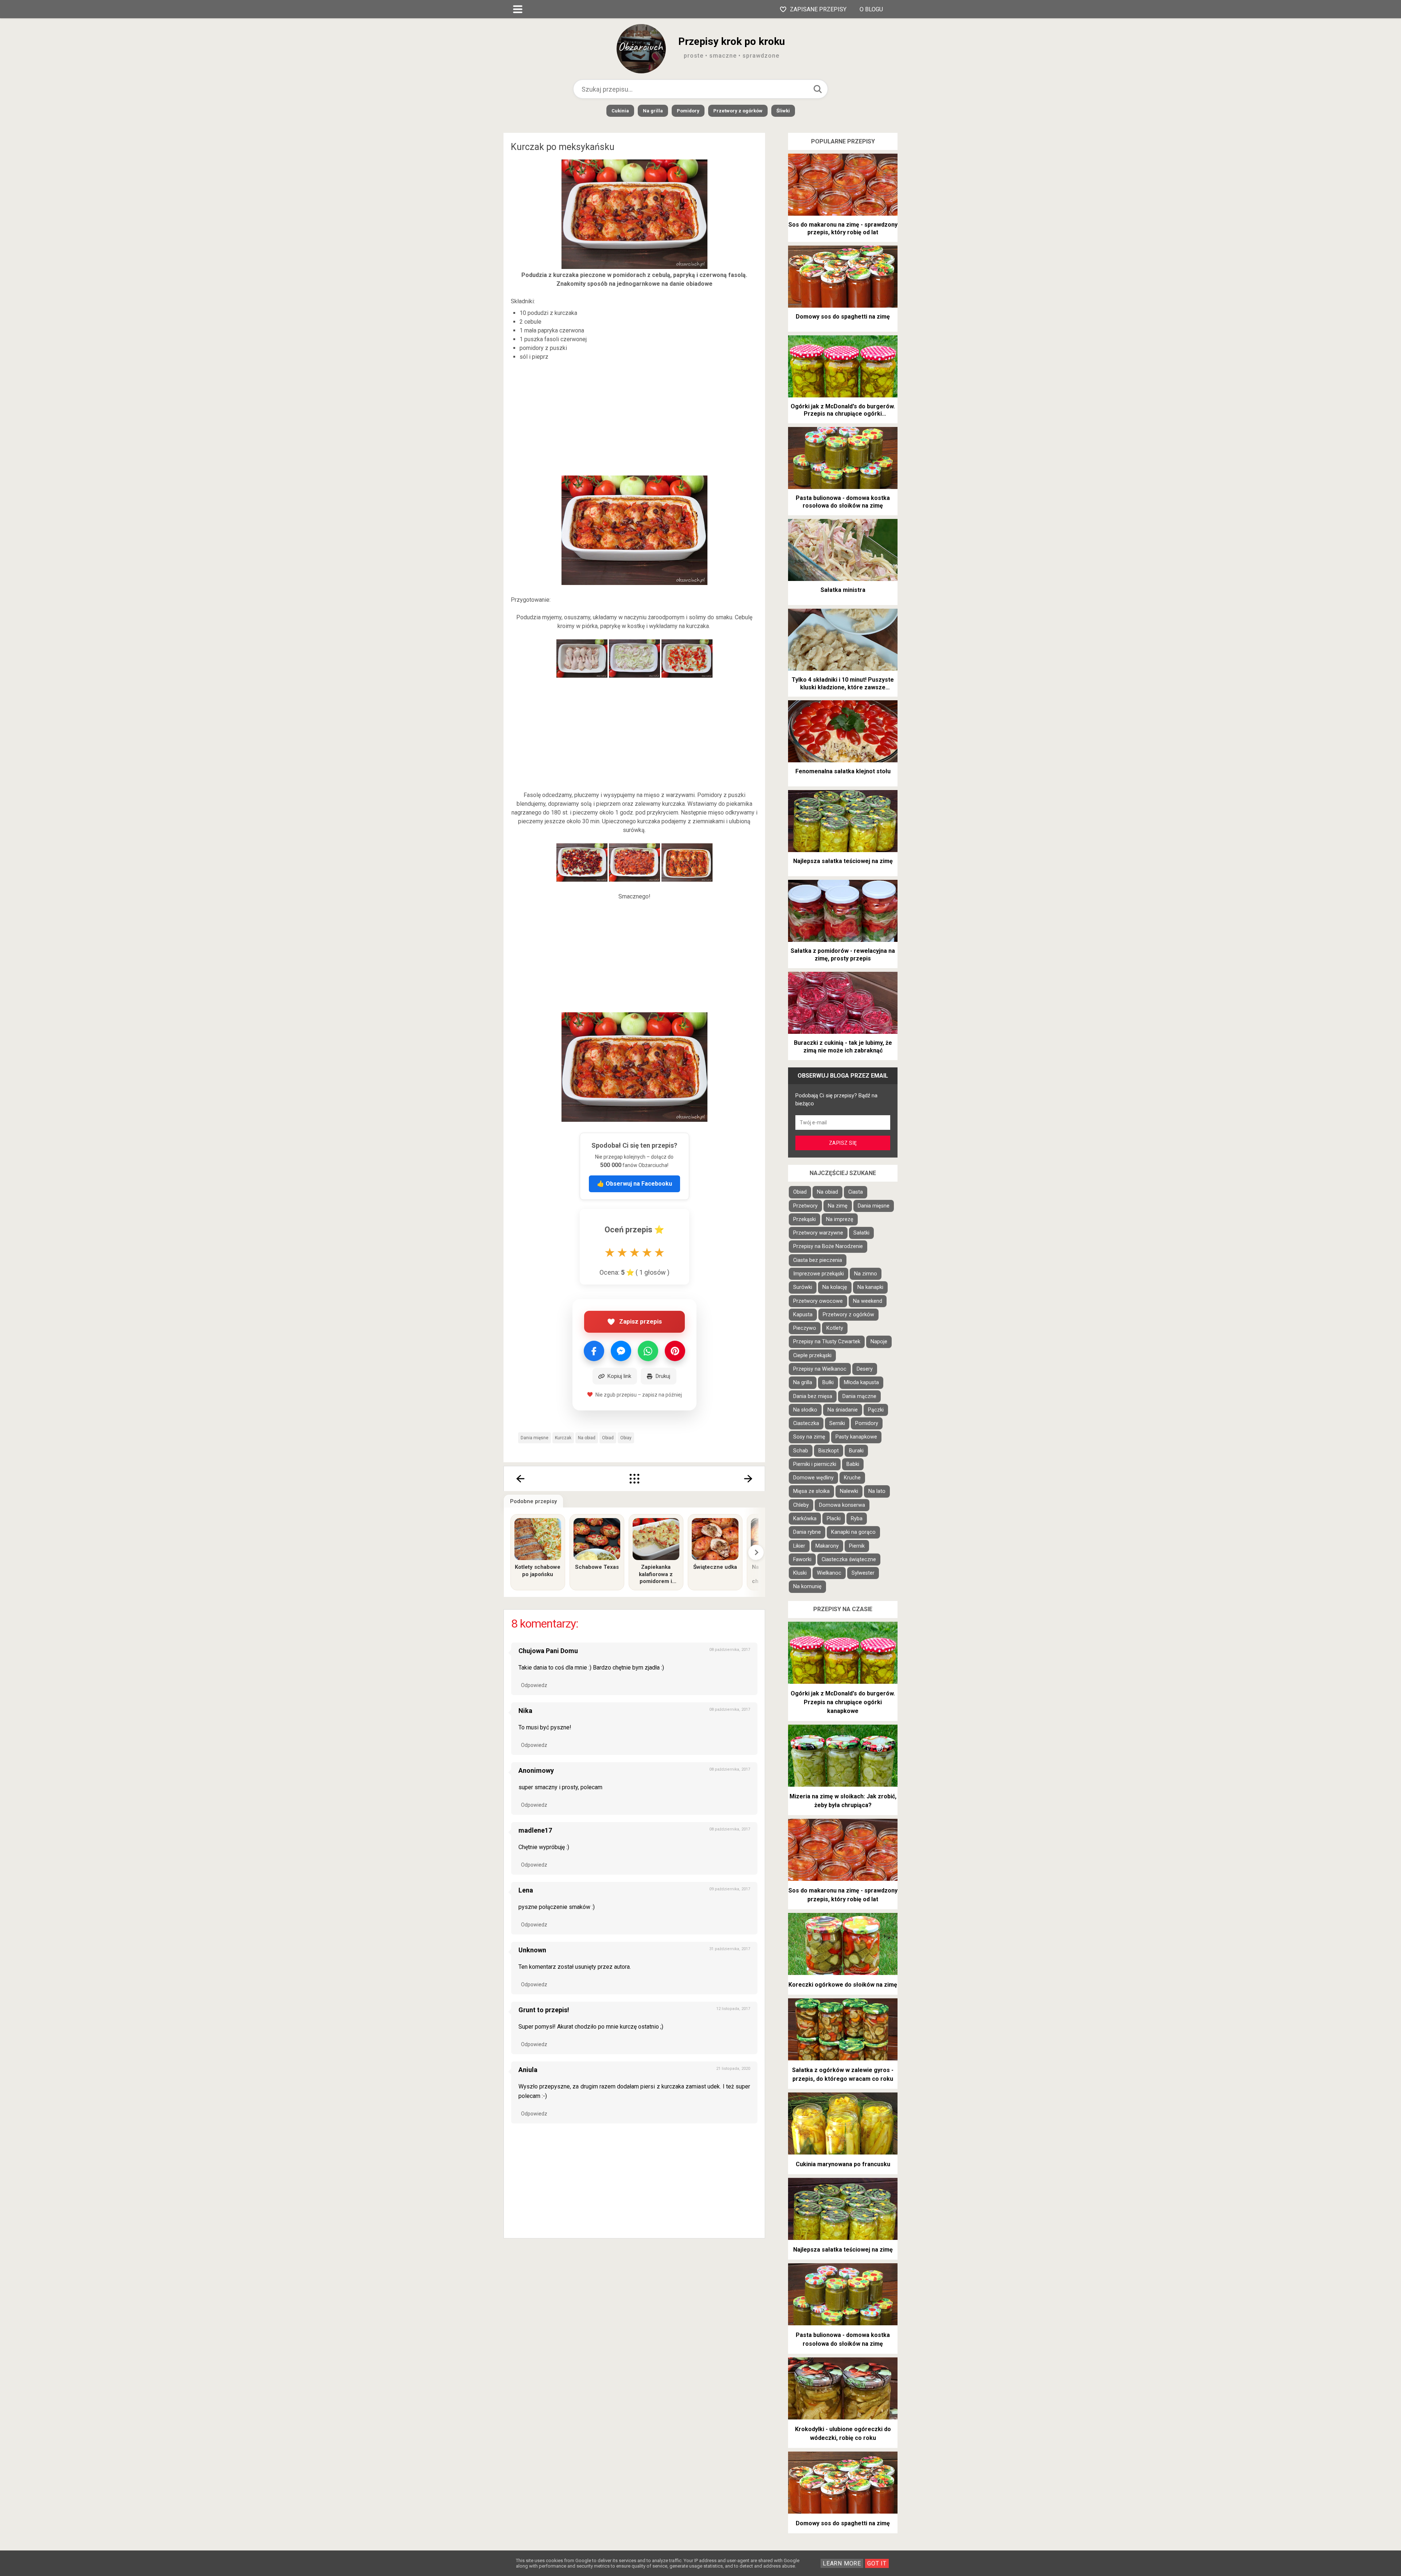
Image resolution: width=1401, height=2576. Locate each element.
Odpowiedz (534, 1685)
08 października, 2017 (730, 1650)
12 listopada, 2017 (733, 2009)
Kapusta (803, 1315)
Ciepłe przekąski (812, 1356)
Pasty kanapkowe (856, 1437)
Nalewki (849, 1491)
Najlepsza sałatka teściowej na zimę (843, 861)
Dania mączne (859, 1396)
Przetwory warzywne (818, 1233)
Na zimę (838, 1206)
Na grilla (653, 111)
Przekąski (804, 1219)
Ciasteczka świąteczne (849, 1560)
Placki (834, 1519)
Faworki (802, 1560)
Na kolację (835, 1287)
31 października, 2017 (730, 1949)
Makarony (827, 1546)
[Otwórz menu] (518, 9)
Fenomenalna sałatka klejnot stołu (843, 771)
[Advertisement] (634, 419)
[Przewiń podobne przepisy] (756, 1552)
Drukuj (663, 1376)
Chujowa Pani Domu (548, 1651)
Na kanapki (870, 1287)
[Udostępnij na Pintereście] (675, 1351)
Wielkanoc (829, 1573)
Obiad (608, 1438)
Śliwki (783, 111)
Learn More (842, 2563)
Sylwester (863, 1573)
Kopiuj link (619, 1376)
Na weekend (868, 1301)
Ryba (857, 1519)
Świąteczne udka (715, 1567)
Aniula (528, 2070)
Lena (526, 1890)
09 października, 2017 (730, 1889)
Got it (877, 2563)
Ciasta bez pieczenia (818, 1260)
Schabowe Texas (597, 1567)
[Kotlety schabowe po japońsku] (538, 1539)
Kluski (800, 1573)
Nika (525, 1711)
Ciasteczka (806, 1423)
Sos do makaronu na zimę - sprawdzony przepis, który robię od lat (843, 228)
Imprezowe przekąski (819, 1274)
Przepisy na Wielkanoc (820, 1369)
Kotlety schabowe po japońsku (538, 1571)
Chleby (801, 1505)
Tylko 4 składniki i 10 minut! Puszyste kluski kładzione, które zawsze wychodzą (843, 684)
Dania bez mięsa (813, 1396)
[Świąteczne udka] (715, 1539)
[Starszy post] (749, 1479)
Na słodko (805, 1410)
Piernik (857, 1546)
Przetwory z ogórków (738, 111)
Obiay (626, 1438)
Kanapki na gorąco (853, 1532)
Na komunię (807, 1587)
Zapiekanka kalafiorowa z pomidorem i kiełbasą (656, 1574)
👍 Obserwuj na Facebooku (634, 1184)
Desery (865, 1369)
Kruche (852, 1478)
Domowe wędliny (813, 1478)
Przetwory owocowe (818, 1301)
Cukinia (620, 111)
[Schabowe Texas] (597, 1539)
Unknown (532, 1950)
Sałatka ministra (843, 590)
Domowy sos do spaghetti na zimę (843, 317)
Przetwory (805, 1206)
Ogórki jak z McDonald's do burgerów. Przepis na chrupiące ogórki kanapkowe (843, 411)
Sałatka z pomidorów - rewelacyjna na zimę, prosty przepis (843, 955)
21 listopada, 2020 (733, 2069)
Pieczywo (805, 1328)
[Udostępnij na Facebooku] (594, 1351)
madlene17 (535, 1830)
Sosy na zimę (809, 1437)
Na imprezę (840, 1219)
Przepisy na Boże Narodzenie (828, 1246)
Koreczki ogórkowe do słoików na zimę (843, 1985)
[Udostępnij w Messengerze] (621, 1351)
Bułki (828, 1383)
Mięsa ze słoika (811, 1491)
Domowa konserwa (842, 1505)
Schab (801, 1451)
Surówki (803, 1287)
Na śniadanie (843, 1410)
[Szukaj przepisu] (818, 89)
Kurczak (563, 1438)
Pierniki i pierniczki (815, 1464)
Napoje (879, 1342)
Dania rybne (807, 1532)
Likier (799, 1546)
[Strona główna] (634, 1479)
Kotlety (835, 1328)
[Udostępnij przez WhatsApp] (648, 1351)
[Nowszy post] (520, 1479)
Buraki (856, 1451)
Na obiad (587, 1438)
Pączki (876, 1410)
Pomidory (688, 111)
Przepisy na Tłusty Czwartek (827, 1342)
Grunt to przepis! (544, 2010)
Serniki (837, 1423)
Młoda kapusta (861, 1383)
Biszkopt (829, 1451)
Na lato (877, 1491)
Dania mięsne (534, 1438)
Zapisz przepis (640, 1321)
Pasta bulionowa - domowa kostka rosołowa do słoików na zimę (843, 502)
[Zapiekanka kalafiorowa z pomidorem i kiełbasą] (656, 1539)
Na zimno (866, 1274)
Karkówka (805, 1519)
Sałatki (861, 1233)
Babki (853, 1464)
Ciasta (856, 1192)
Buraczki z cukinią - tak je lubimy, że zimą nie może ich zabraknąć (843, 1047)
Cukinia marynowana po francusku (843, 2164)
